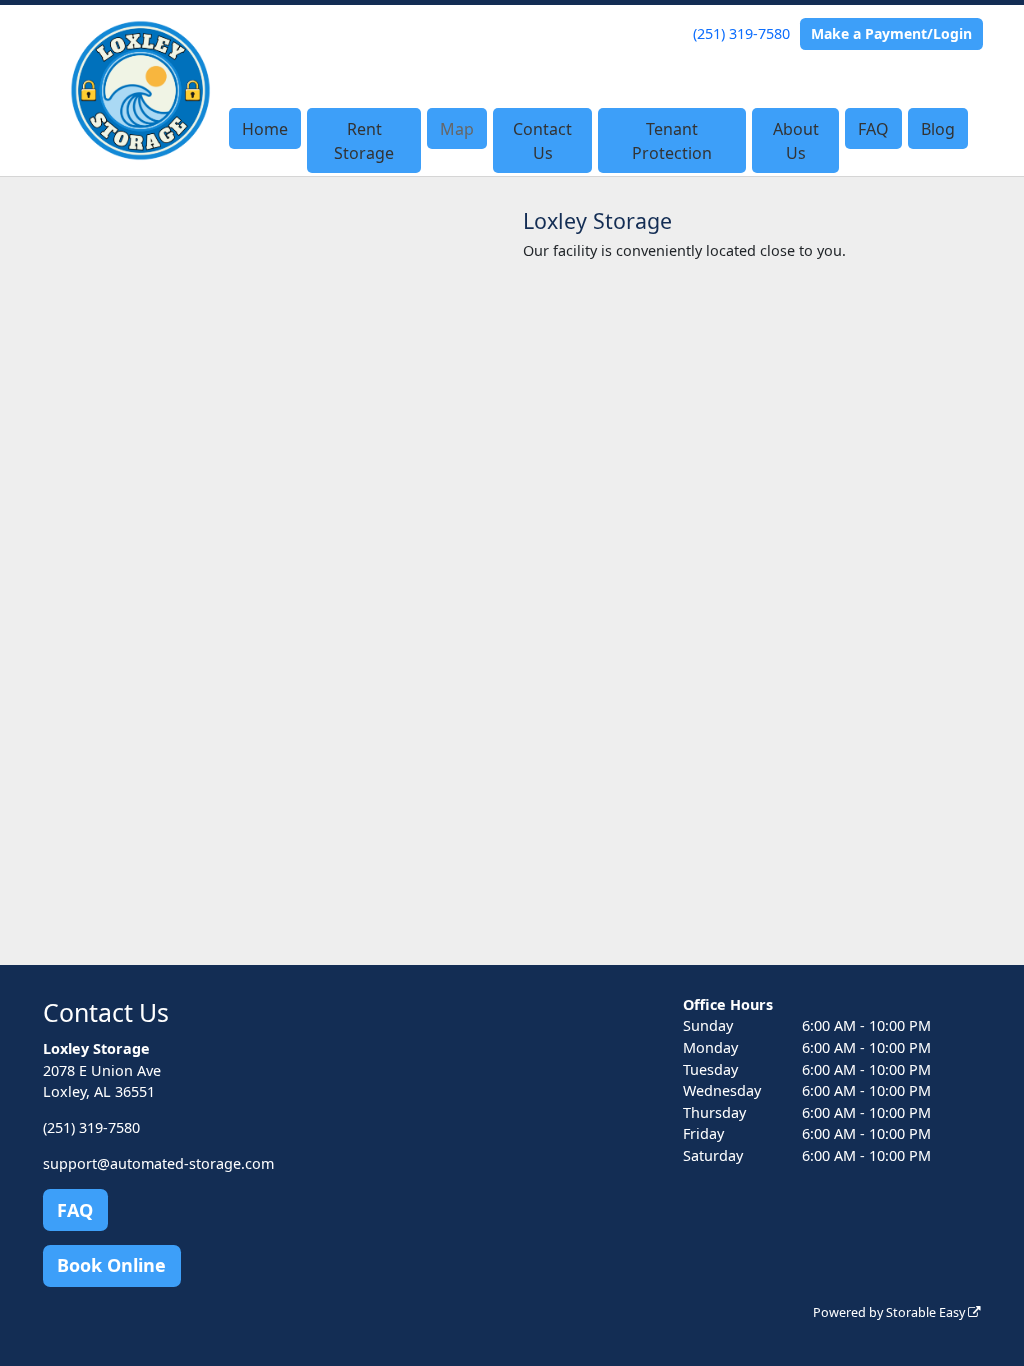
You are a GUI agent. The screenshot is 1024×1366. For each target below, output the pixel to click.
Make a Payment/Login (891, 33)
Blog (938, 129)
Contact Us (542, 141)
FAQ (873, 129)
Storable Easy (927, 1312)
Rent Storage (364, 141)
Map (457, 129)
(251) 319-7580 (741, 33)
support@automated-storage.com (158, 1163)
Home (265, 129)
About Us (796, 141)
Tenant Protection (672, 141)
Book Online (111, 1265)
